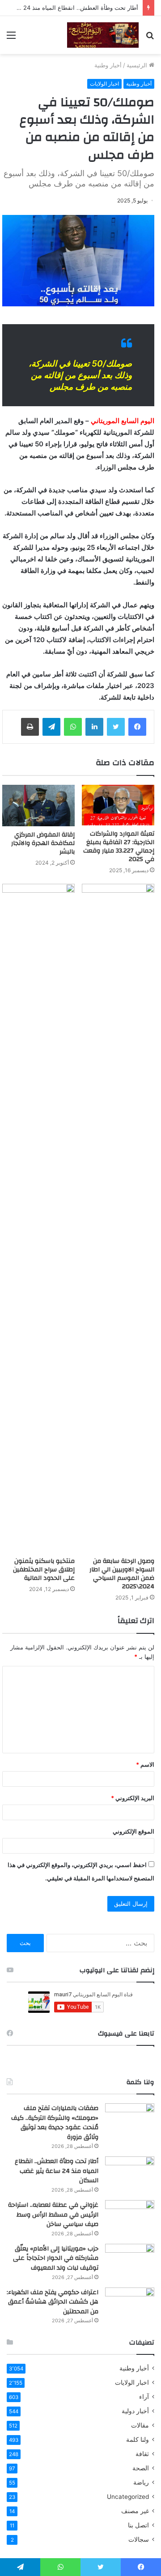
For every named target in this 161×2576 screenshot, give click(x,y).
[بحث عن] (150, 38)
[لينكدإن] (94, 727)
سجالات (139, 2539)
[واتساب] (73, 727)
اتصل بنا (138, 2525)
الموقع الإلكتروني (133, 1831)
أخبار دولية (135, 2411)
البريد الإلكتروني (133, 1798)
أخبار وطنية (108, 65)
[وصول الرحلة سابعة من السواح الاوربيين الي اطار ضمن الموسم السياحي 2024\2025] (118, 1218)
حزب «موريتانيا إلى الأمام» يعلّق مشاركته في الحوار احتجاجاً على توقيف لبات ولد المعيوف (56, 2258)
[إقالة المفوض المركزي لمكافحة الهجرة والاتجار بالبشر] (38, 806)
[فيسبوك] (137, 727)
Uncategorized (128, 2497)
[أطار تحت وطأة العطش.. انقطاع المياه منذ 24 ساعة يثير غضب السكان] (130, 2173)
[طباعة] (30, 727)
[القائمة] (11, 38)
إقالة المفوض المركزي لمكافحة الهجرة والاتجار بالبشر (43, 843)
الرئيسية (138, 65)
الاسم (145, 1764)
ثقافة (142, 2454)
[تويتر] (116, 727)
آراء (144, 2397)
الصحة (141, 2468)
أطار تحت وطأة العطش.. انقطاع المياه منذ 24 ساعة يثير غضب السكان (57, 2171)
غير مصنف (135, 2511)
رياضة (141, 2482)
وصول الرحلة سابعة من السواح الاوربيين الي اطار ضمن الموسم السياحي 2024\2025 (122, 1574)
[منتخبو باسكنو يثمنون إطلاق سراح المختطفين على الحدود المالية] (38, 1218)
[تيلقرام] (51, 727)
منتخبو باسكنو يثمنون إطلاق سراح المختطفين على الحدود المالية (44, 1570)
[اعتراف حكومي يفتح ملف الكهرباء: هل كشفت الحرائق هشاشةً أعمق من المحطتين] (130, 2304)
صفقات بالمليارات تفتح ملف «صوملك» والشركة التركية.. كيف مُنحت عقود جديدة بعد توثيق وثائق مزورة (55, 2123)
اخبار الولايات (104, 84)
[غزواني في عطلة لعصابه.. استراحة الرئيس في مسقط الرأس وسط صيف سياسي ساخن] (130, 2217)
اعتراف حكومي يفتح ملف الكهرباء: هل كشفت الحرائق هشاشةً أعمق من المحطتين (53, 2302)
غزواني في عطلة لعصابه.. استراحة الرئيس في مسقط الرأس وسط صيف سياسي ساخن (53, 2215)
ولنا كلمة (138, 2440)
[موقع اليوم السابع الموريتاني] (103, 35)
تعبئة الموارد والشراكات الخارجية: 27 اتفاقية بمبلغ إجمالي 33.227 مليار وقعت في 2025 (119, 847)
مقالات (140, 2425)
